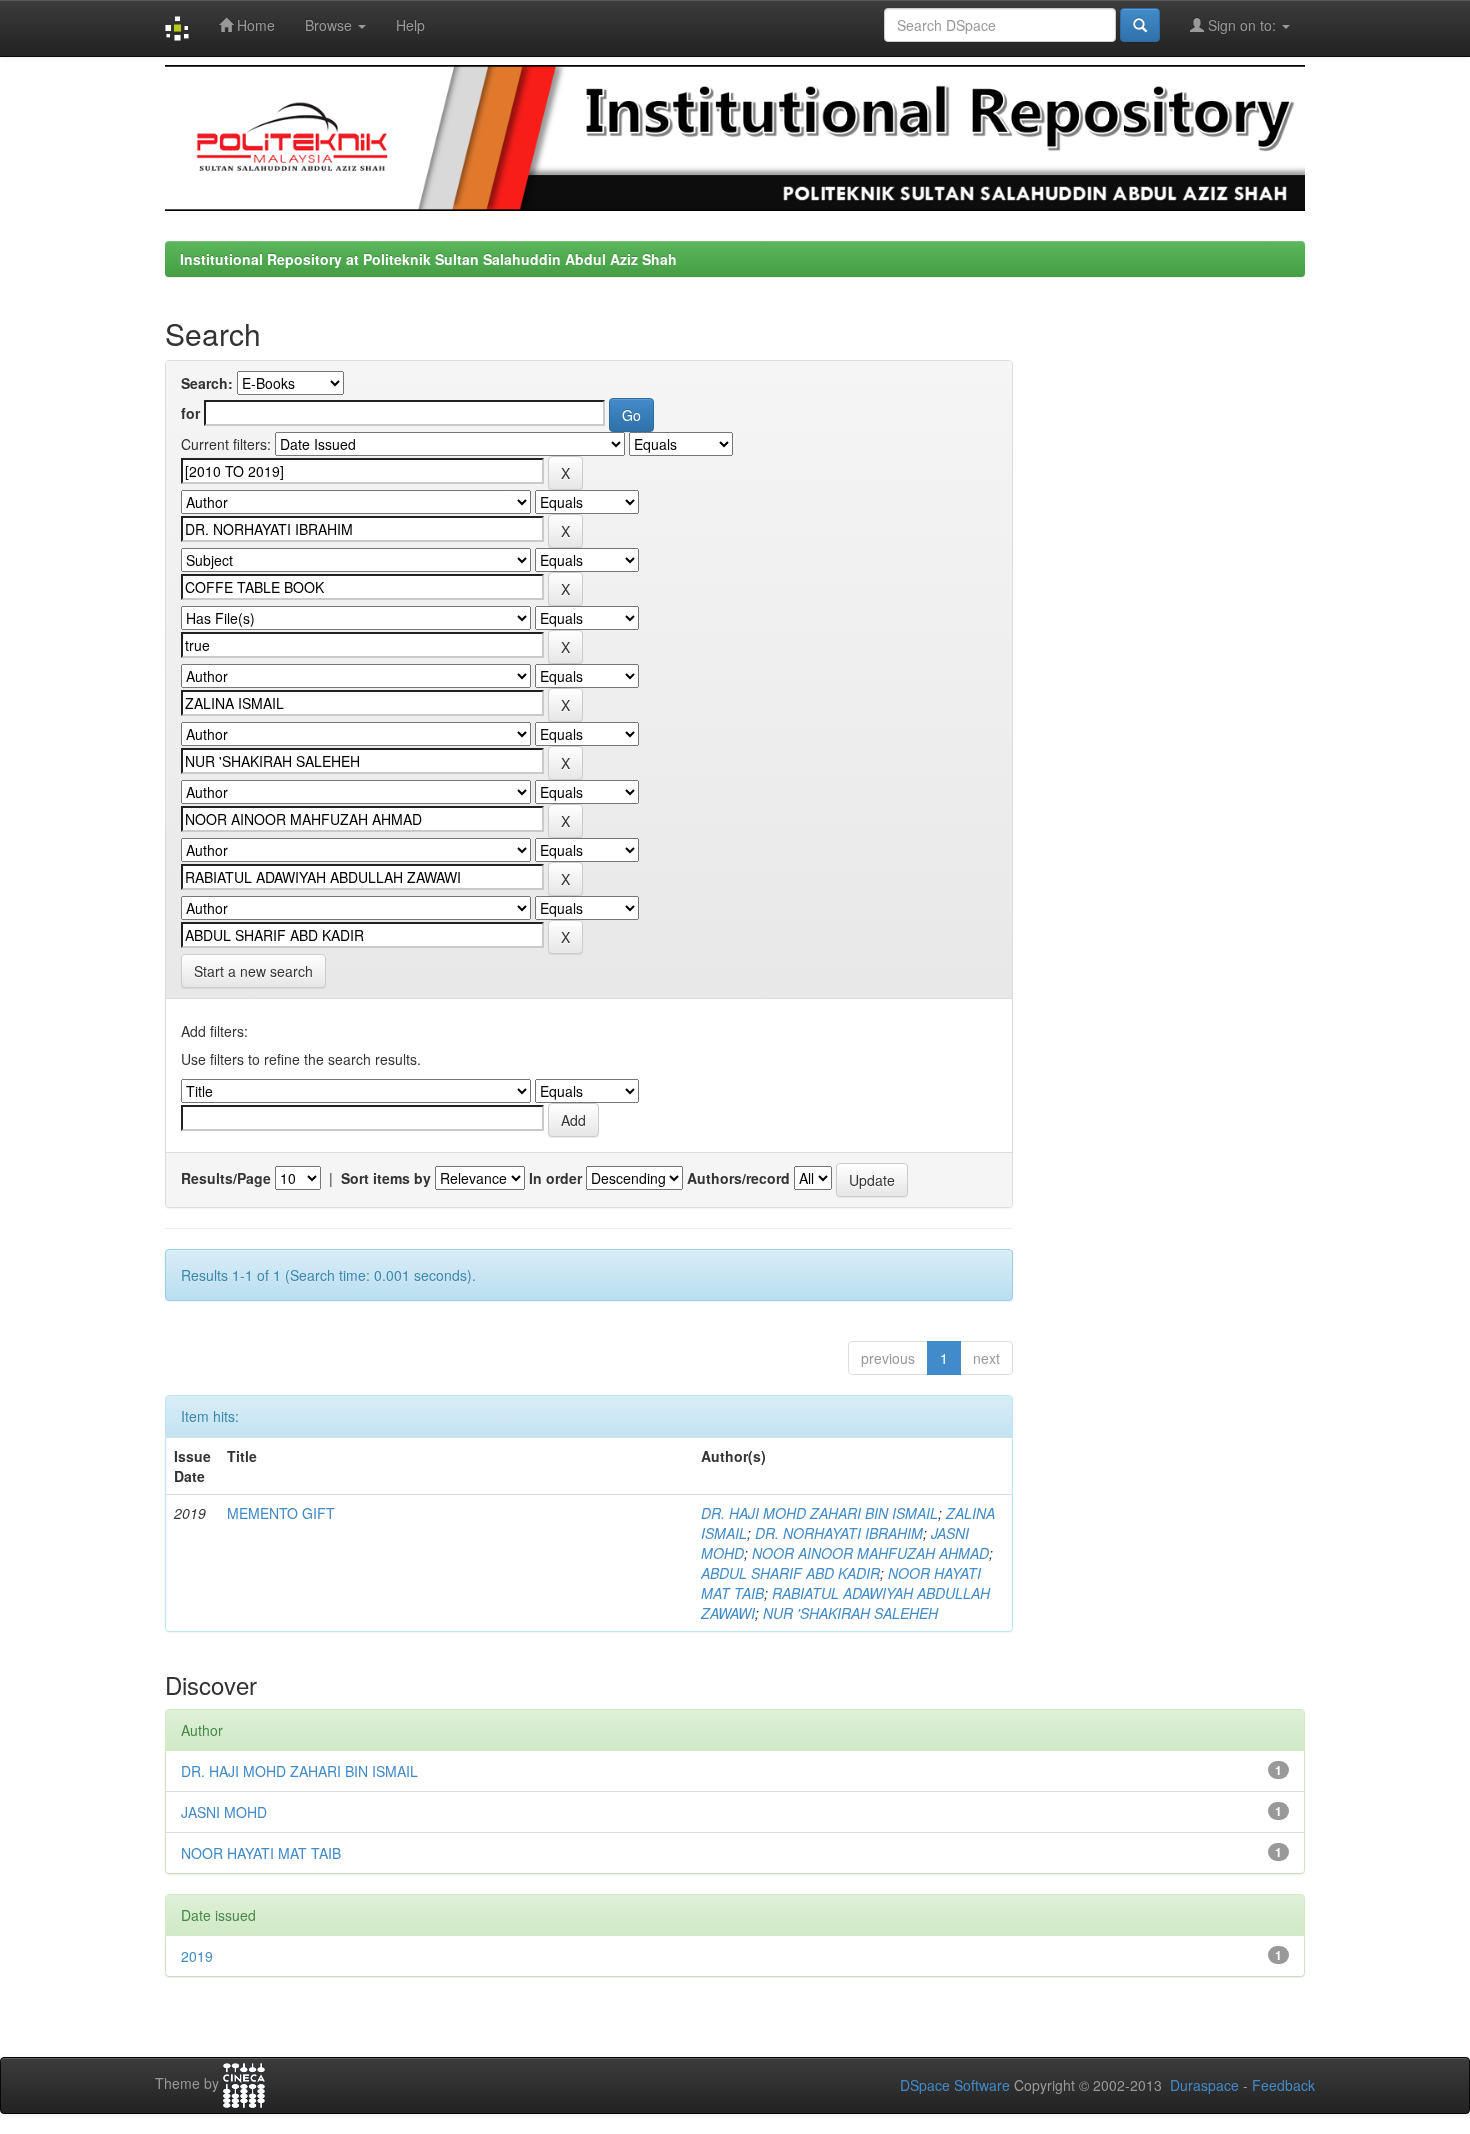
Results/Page (226, 1178)
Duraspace (1204, 2085)
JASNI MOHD (224, 1812)
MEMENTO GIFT (281, 1513)
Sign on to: (1242, 25)
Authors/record (738, 1178)
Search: (207, 383)
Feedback (1283, 2085)
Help (410, 25)
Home (254, 25)
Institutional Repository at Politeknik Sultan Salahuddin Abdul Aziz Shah (428, 259)
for (190, 413)
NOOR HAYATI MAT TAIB (261, 1853)
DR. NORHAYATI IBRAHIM (839, 1533)
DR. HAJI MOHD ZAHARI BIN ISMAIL (819, 1513)
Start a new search (253, 971)
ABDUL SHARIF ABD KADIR (790, 1573)
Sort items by (386, 1178)
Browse (330, 25)
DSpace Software (955, 2085)
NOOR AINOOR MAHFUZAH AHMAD (870, 1553)
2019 (197, 1956)
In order (555, 1178)
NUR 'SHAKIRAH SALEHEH (850, 1613)
